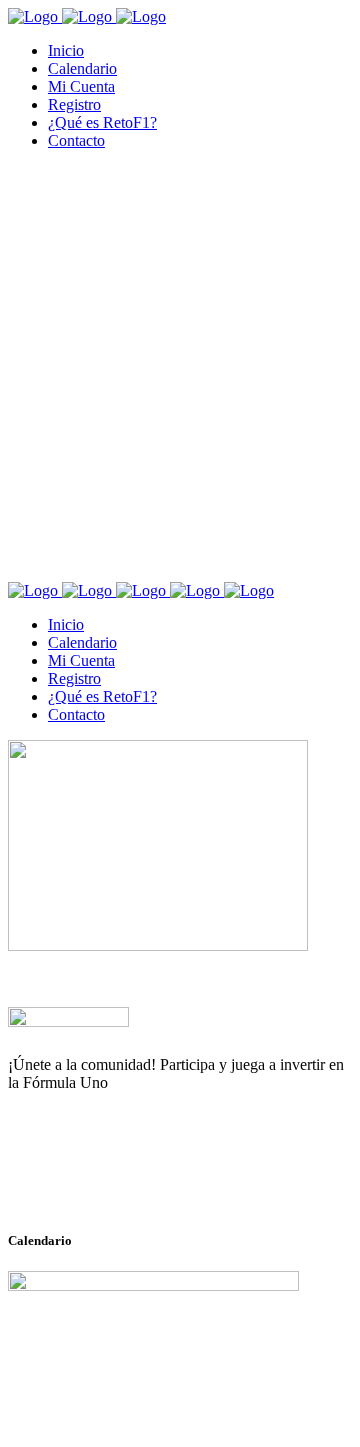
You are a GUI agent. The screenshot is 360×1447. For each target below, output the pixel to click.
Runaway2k (104, 1180)
